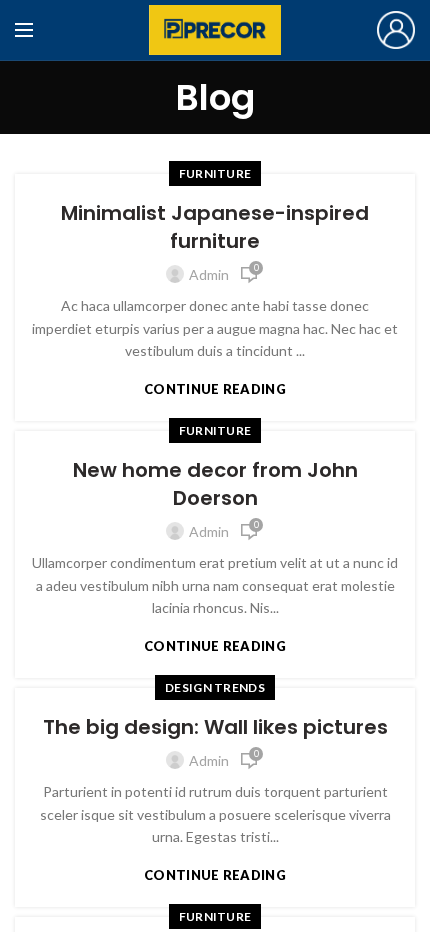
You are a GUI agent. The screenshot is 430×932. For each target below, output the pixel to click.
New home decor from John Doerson (215, 484)
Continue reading (215, 389)
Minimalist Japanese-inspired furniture (215, 227)
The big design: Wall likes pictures (215, 727)
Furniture (215, 173)
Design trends (215, 687)
